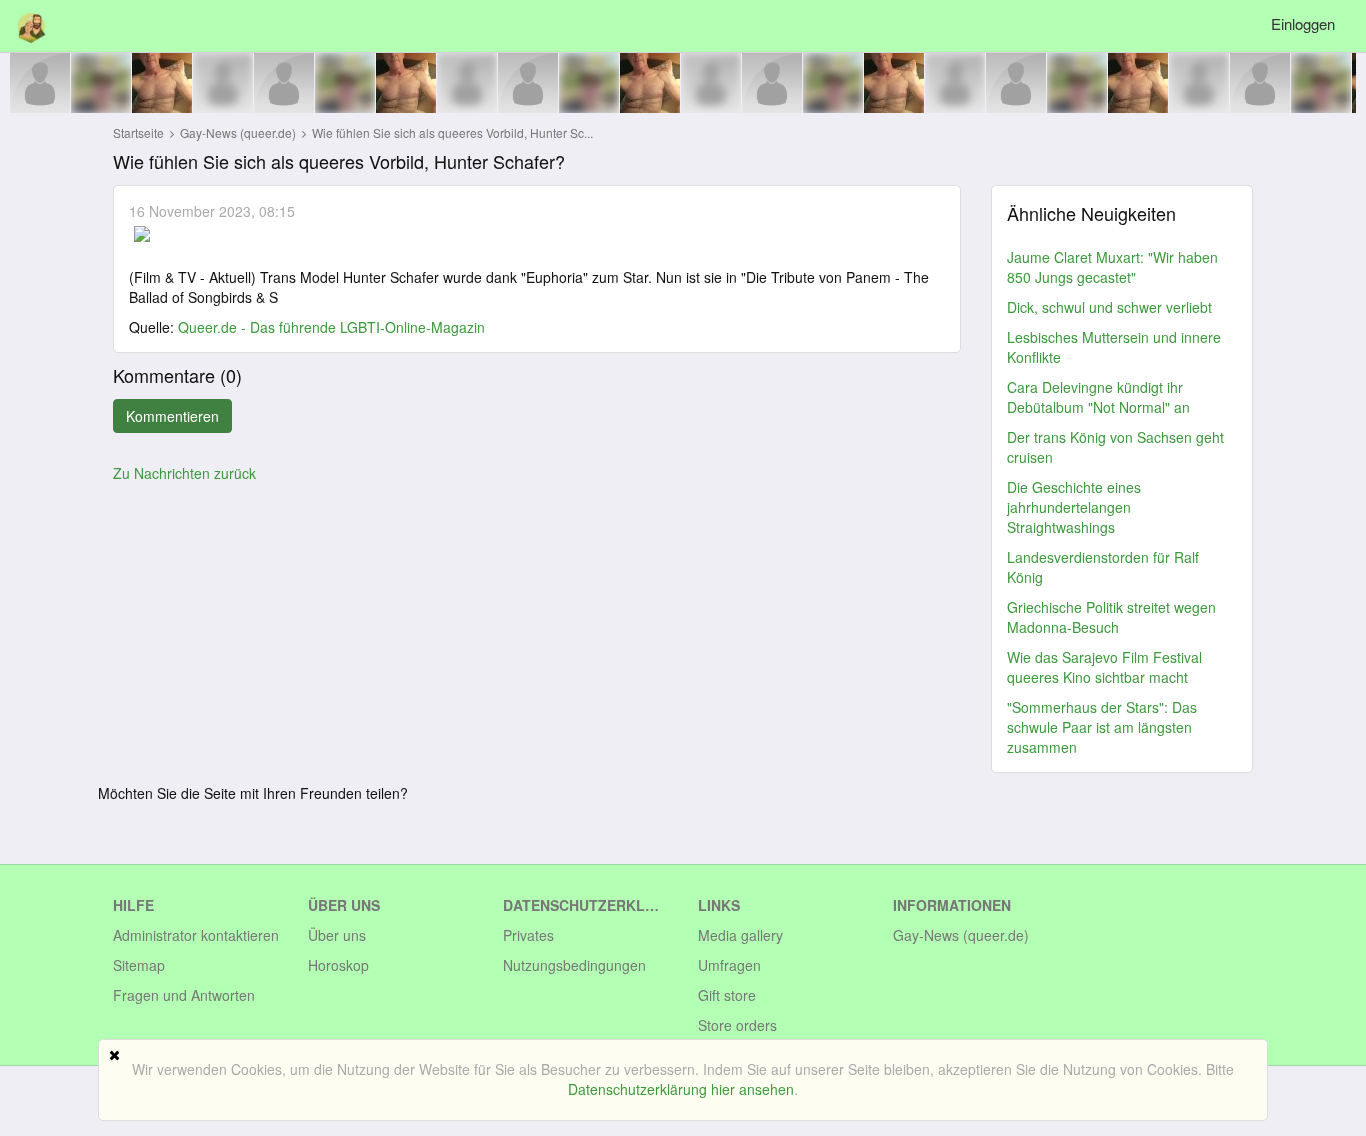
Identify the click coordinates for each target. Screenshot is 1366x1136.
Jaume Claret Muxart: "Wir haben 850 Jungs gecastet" (1112, 267)
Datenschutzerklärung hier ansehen (681, 1089)
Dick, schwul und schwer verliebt (1109, 307)
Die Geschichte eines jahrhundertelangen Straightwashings (1074, 507)
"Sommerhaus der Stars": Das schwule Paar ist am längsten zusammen (1102, 727)
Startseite (138, 132)
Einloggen (1303, 23)
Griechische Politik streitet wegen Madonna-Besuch (1111, 617)
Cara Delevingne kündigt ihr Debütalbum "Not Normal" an (1098, 397)
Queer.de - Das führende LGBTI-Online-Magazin (331, 327)
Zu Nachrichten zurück (184, 473)
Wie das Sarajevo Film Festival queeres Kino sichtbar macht (1104, 667)
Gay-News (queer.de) (239, 132)
